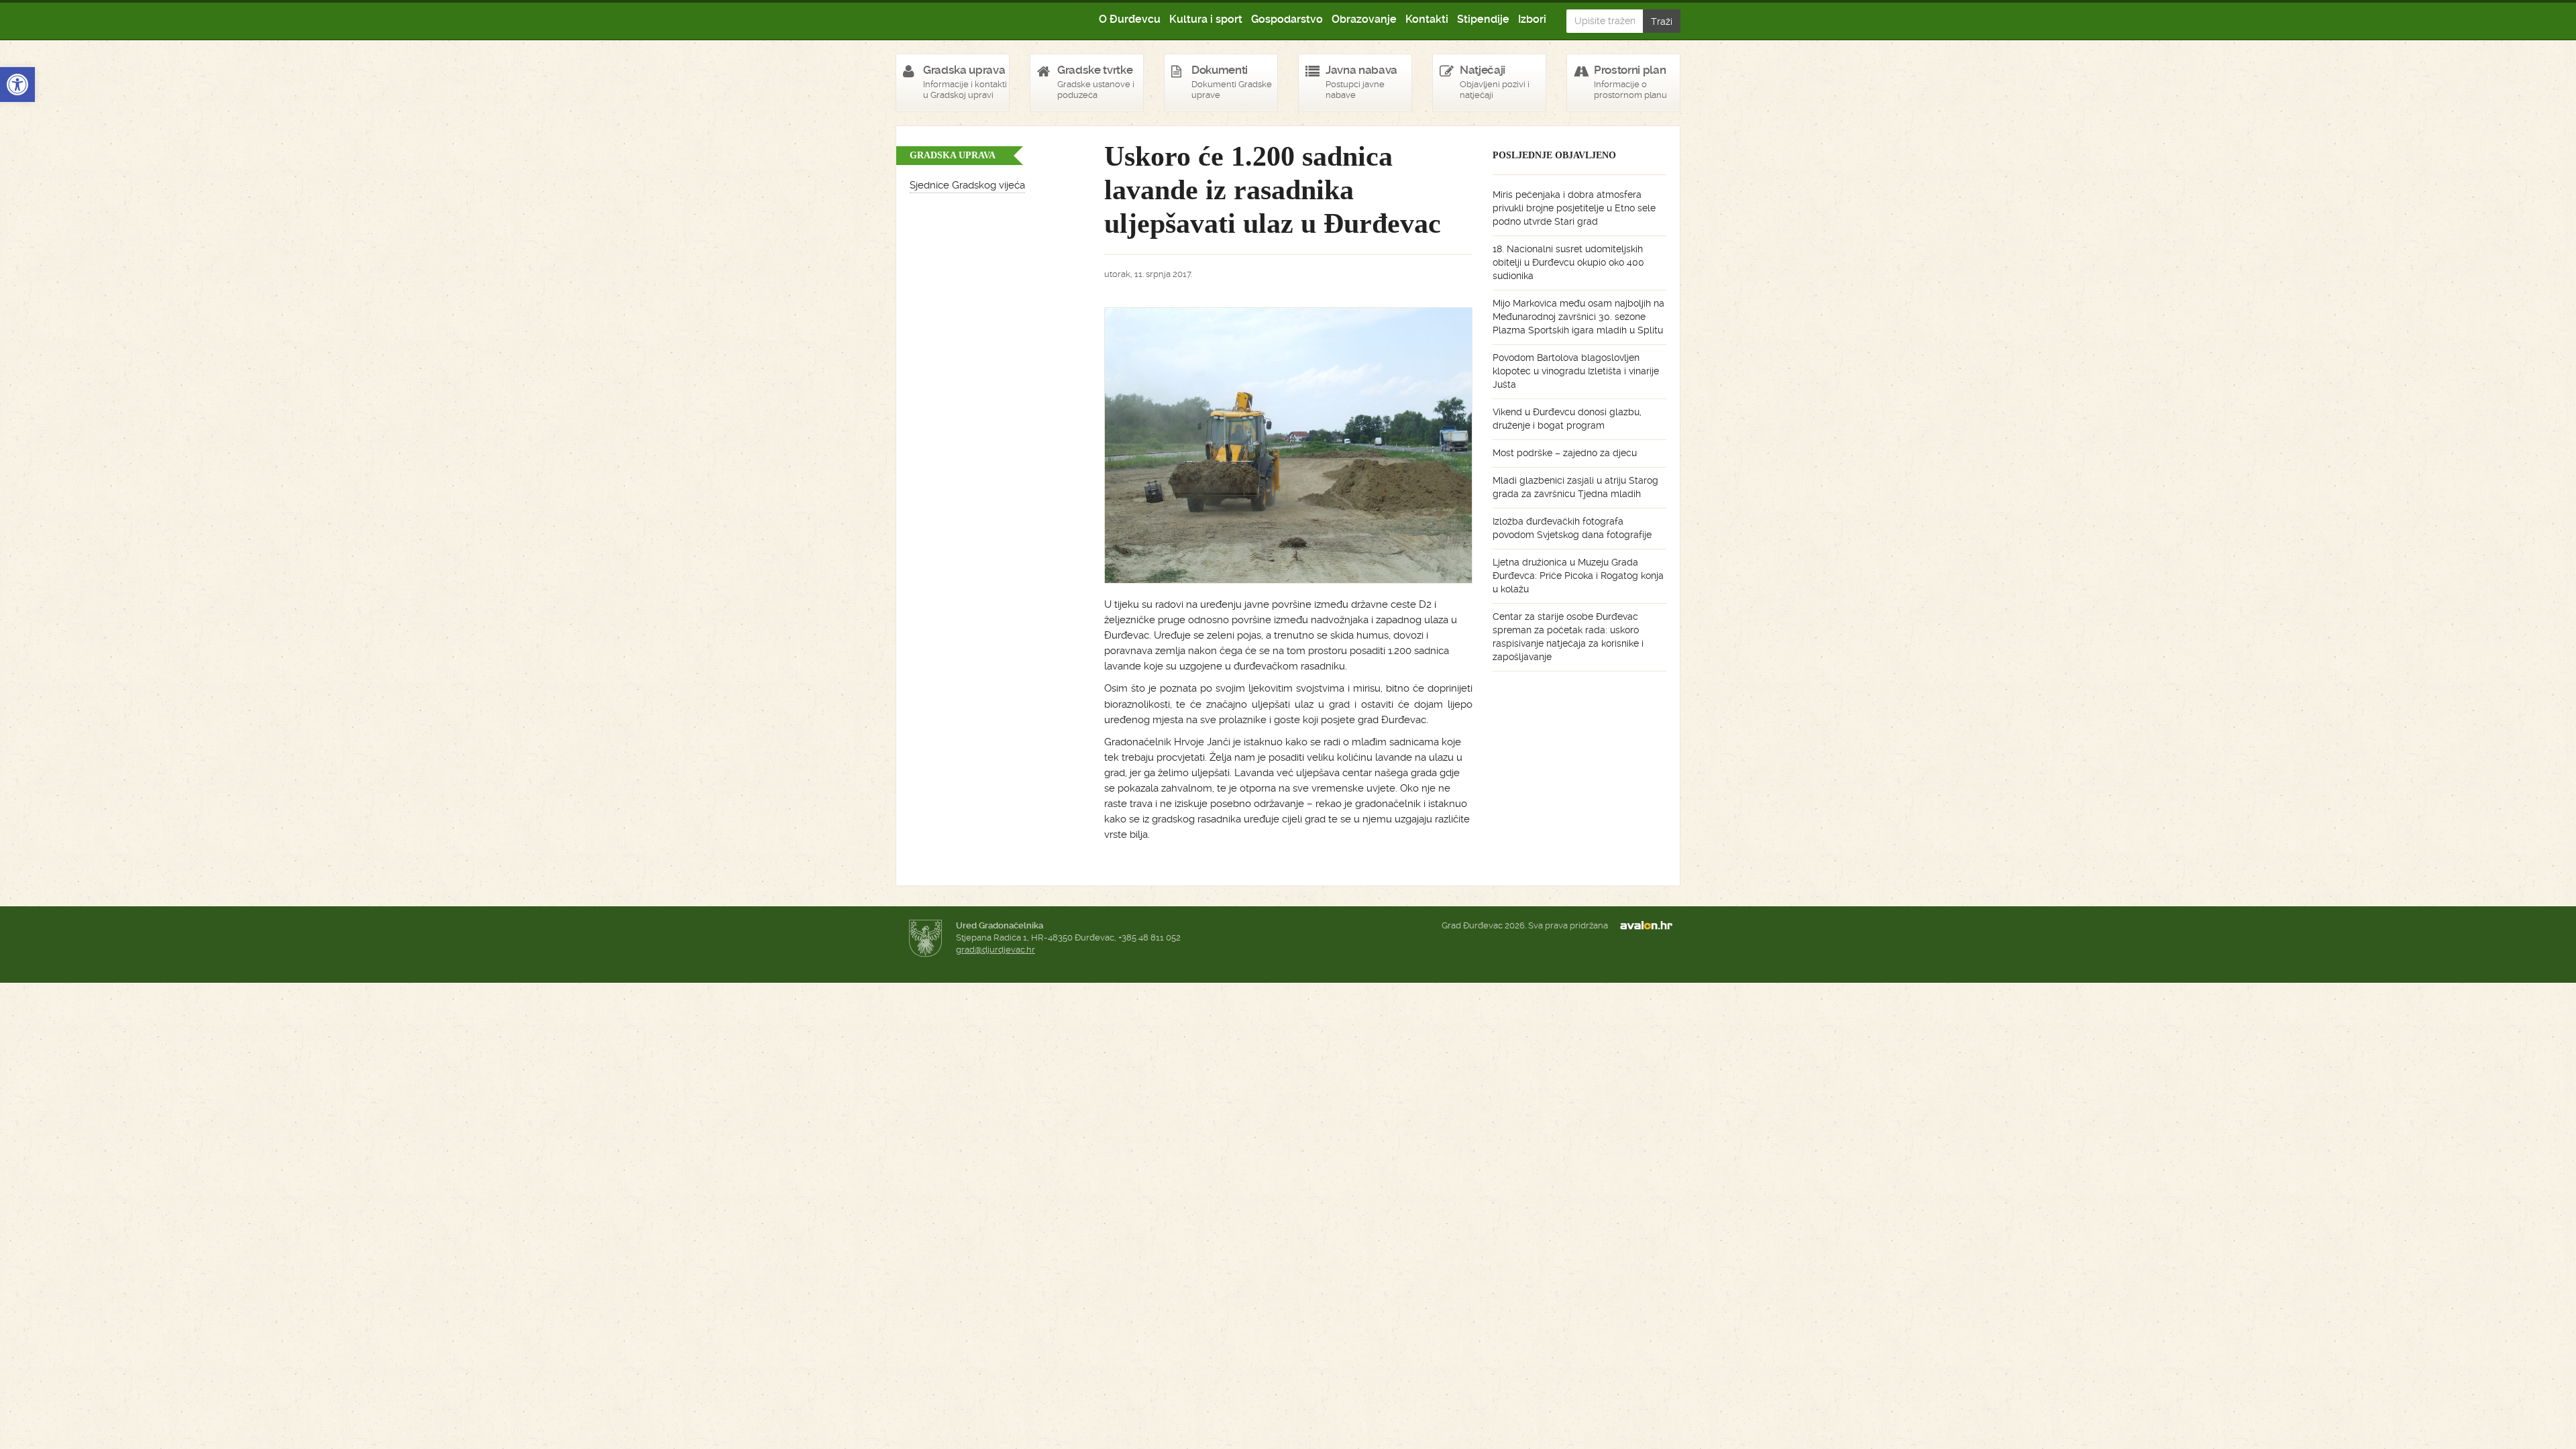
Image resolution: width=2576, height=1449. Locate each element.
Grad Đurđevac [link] (964, 20)
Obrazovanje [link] (1364, 19)
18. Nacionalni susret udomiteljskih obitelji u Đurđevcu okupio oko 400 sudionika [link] (1568, 262)
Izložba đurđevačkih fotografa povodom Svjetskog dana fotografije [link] (1572, 528)
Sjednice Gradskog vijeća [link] (967, 185)
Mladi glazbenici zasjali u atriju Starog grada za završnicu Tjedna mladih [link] (1575, 487)
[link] (17, 85)
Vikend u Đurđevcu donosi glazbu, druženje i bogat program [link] (1567, 419)
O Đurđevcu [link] (1130, 19)
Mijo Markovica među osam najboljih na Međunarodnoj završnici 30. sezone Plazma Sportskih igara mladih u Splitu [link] (1578, 317)
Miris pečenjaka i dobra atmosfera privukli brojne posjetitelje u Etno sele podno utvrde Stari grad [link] (1574, 208)
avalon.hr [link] (1650, 926)
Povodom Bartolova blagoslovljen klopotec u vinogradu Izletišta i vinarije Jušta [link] (1576, 371)
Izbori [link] (1532, 19)
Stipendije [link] (1483, 19)
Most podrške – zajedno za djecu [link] (1565, 453)
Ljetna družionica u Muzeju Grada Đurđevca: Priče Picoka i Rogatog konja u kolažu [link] (1578, 576)
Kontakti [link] (1427, 19)
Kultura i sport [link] (1206, 19)
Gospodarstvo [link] (1287, 19)
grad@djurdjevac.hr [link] (996, 950)
